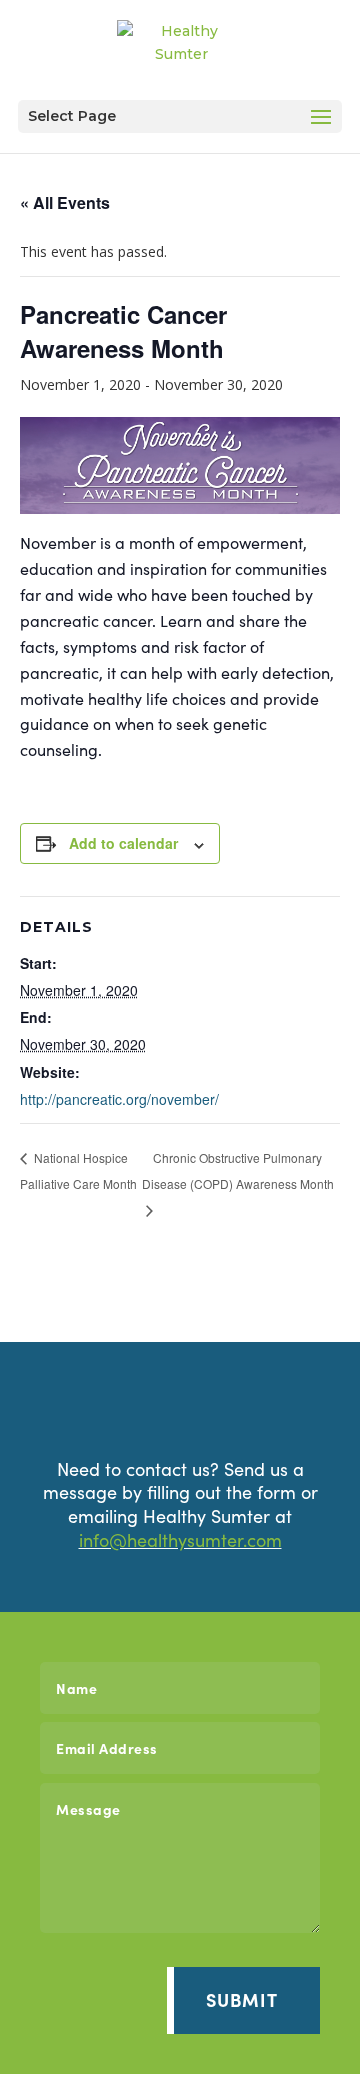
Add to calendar (123, 843)
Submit (242, 1999)
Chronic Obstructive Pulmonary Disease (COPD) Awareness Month (238, 1170)
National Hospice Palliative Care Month (78, 1170)
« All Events (65, 202)
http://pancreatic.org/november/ (119, 1099)
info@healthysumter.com (180, 1539)
